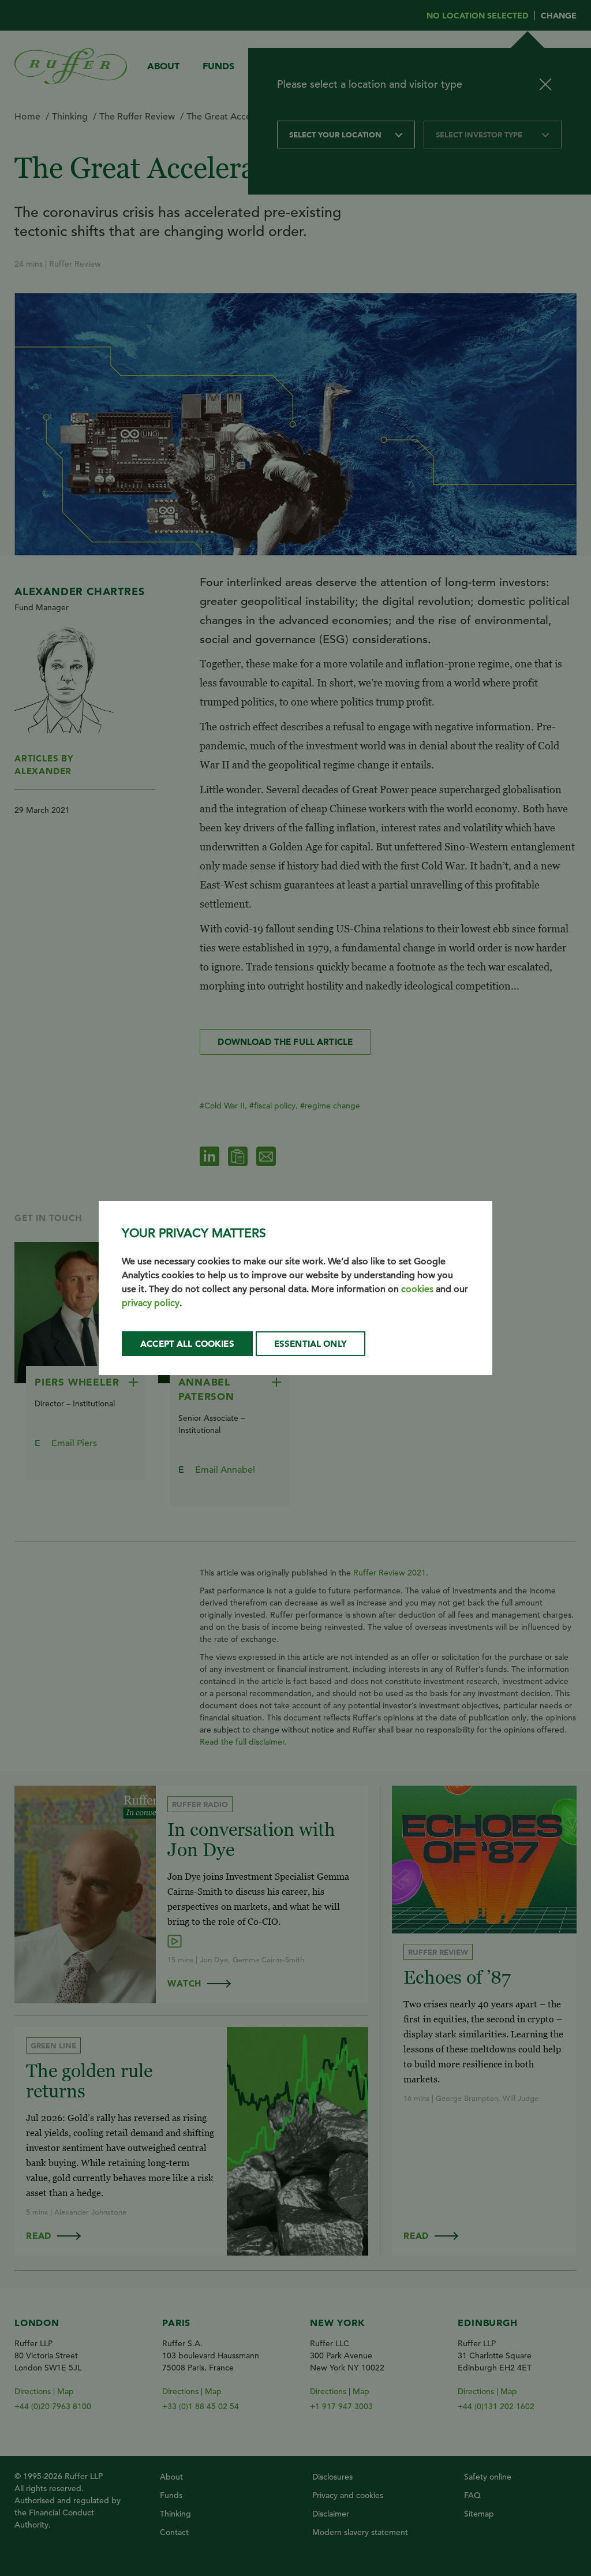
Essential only (311, 1344)
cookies (417, 1289)
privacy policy (151, 1303)
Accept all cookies (187, 1344)
